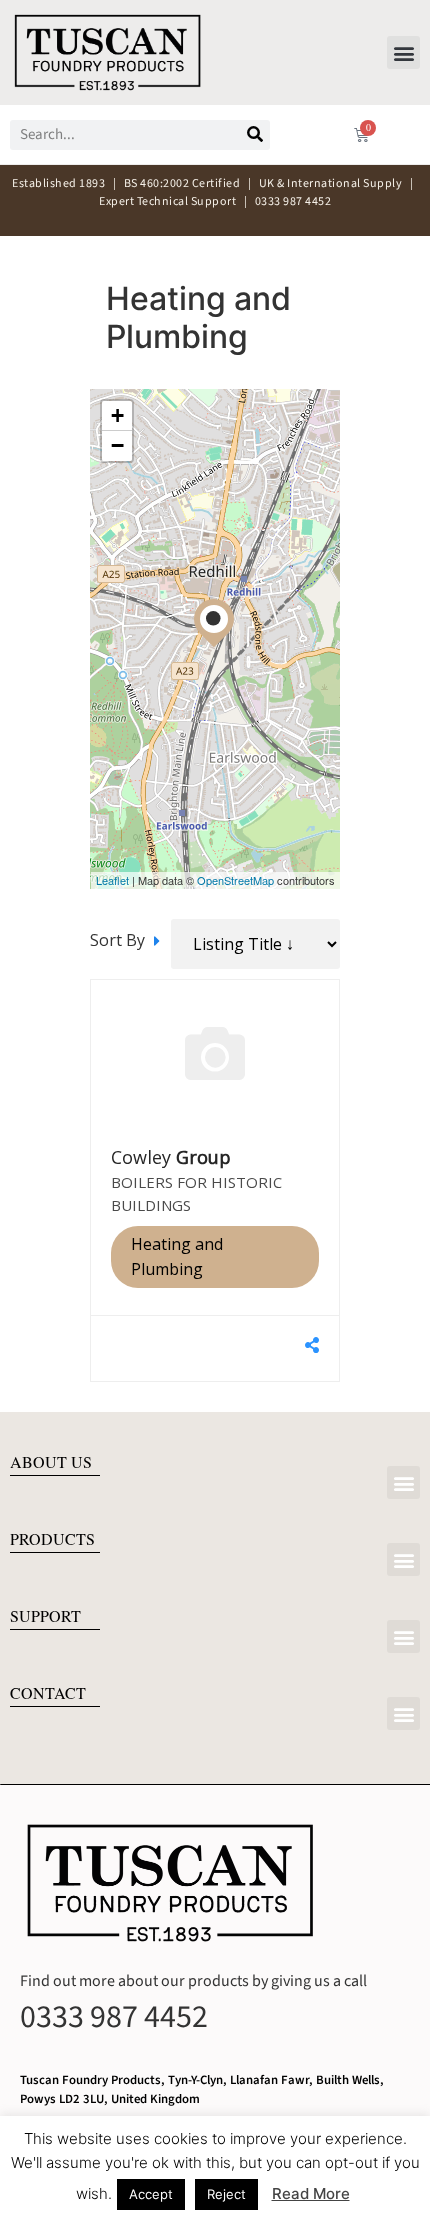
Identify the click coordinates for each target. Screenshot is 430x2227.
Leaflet (112, 880)
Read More (311, 2193)
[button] (403, 52)
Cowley (171, 1157)
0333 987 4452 (114, 2017)
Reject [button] (226, 2194)
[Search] (255, 135)
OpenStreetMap (235, 880)
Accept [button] (151, 2194)
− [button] (117, 445)
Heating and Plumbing (177, 1256)
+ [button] (117, 415)
